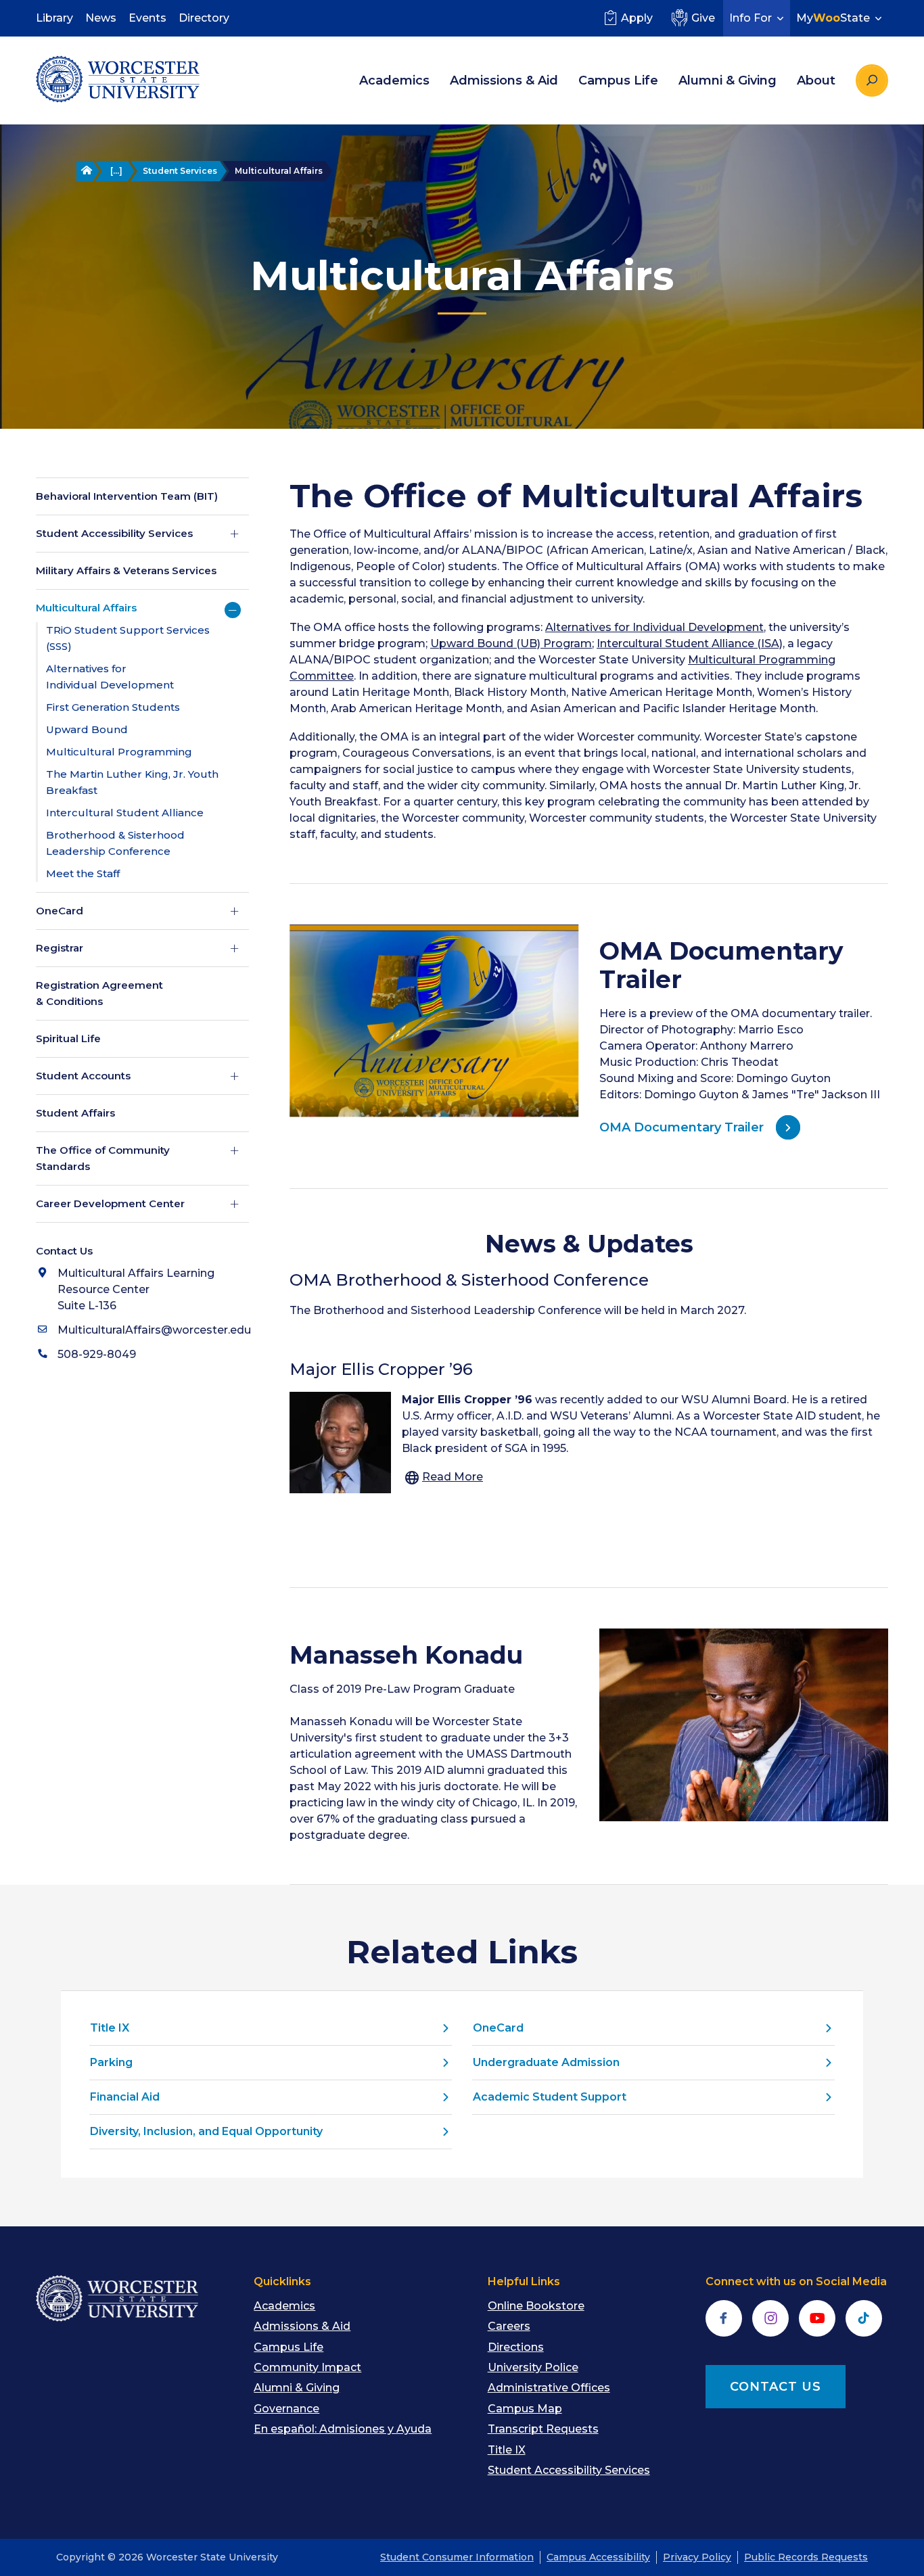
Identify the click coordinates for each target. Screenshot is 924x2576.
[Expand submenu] (235, 534)
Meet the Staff (83, 873)
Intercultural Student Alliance (125, 813)
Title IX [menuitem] (507, 2450)
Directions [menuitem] (516, 2347)
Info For (750, 18)
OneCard (60, 911)
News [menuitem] (101, 18)
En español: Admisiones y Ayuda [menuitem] (343, 2429)
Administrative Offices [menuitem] (549, 2388)
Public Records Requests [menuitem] (806, 2557)
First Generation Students (113, 707)
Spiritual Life (68, 1038)
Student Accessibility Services (114, 533)
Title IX (110, 2028)
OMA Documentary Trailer (682, 1127)
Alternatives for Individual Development (654, 627)
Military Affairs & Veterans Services (126, 570)
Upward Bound (87, 729)
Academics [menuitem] (394, 80)
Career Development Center (110, 1203)
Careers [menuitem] (509, 2326)
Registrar (60, 948)
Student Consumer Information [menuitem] (457, 2557)
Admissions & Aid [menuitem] (504, 80)
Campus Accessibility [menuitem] (598, 2557)
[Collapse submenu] (233, 610)
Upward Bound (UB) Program (511, 643)
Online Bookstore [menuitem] (536, 2306)
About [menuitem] (816, 80)
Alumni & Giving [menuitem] (727, 80)
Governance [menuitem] (286, 2409)
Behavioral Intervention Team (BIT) (127, 496)
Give (703, 18)
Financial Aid (125, 2097)
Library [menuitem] (54, 18)
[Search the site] (872, 80)
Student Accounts (83, 1076)
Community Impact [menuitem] (307, 2367)
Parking (111, 2062)
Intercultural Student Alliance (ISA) (690, 643)
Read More (453, 1477)
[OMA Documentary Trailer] (434, 1021)
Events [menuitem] (147, 18)
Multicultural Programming (119, 752)
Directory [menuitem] (204, 18)
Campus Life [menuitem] (618, 80)
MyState (833, 18)
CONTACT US (776, 2387)
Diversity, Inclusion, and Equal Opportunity (206, 2131)
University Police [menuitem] (533, 2367)
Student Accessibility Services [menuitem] (569, 2470)
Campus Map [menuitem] (525, 2409)
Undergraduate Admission (546, 2062)
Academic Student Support (550, 2097)
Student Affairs (75, 1113)
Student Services (180, 171)
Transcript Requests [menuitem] (543, 2429)
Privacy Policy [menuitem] (697, 2557)
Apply (637, 18)
